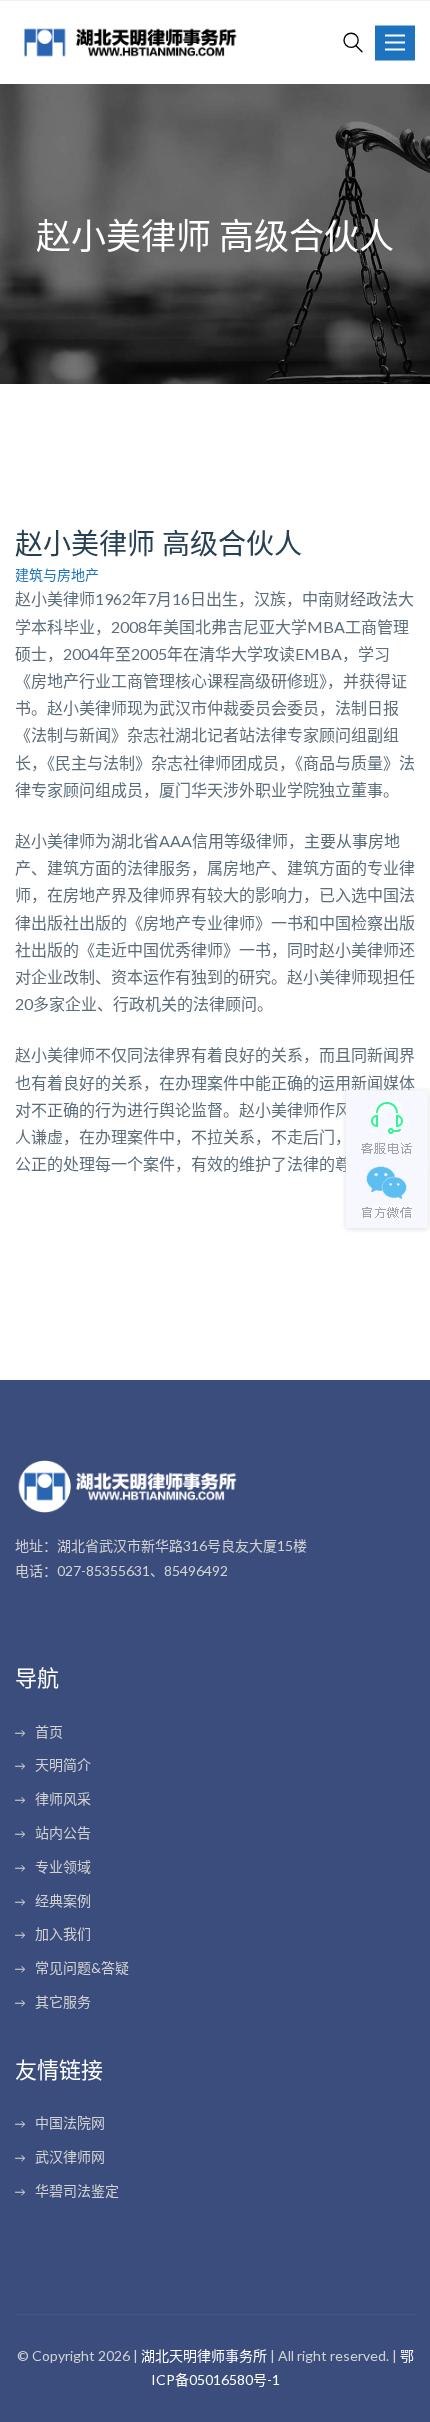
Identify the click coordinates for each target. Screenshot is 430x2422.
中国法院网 (70, 2122)
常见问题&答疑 (82, 1967)
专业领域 (63, 1866)
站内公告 (63, 1832)
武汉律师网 (70, 2156)
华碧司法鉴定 (77, 2190)
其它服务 (63, 2001)
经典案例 (63, 1900)
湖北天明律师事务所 (204, 2355)
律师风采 (63, 1798)
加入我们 (63, 1933)
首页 (49, 1731)
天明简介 (63, 1764)
